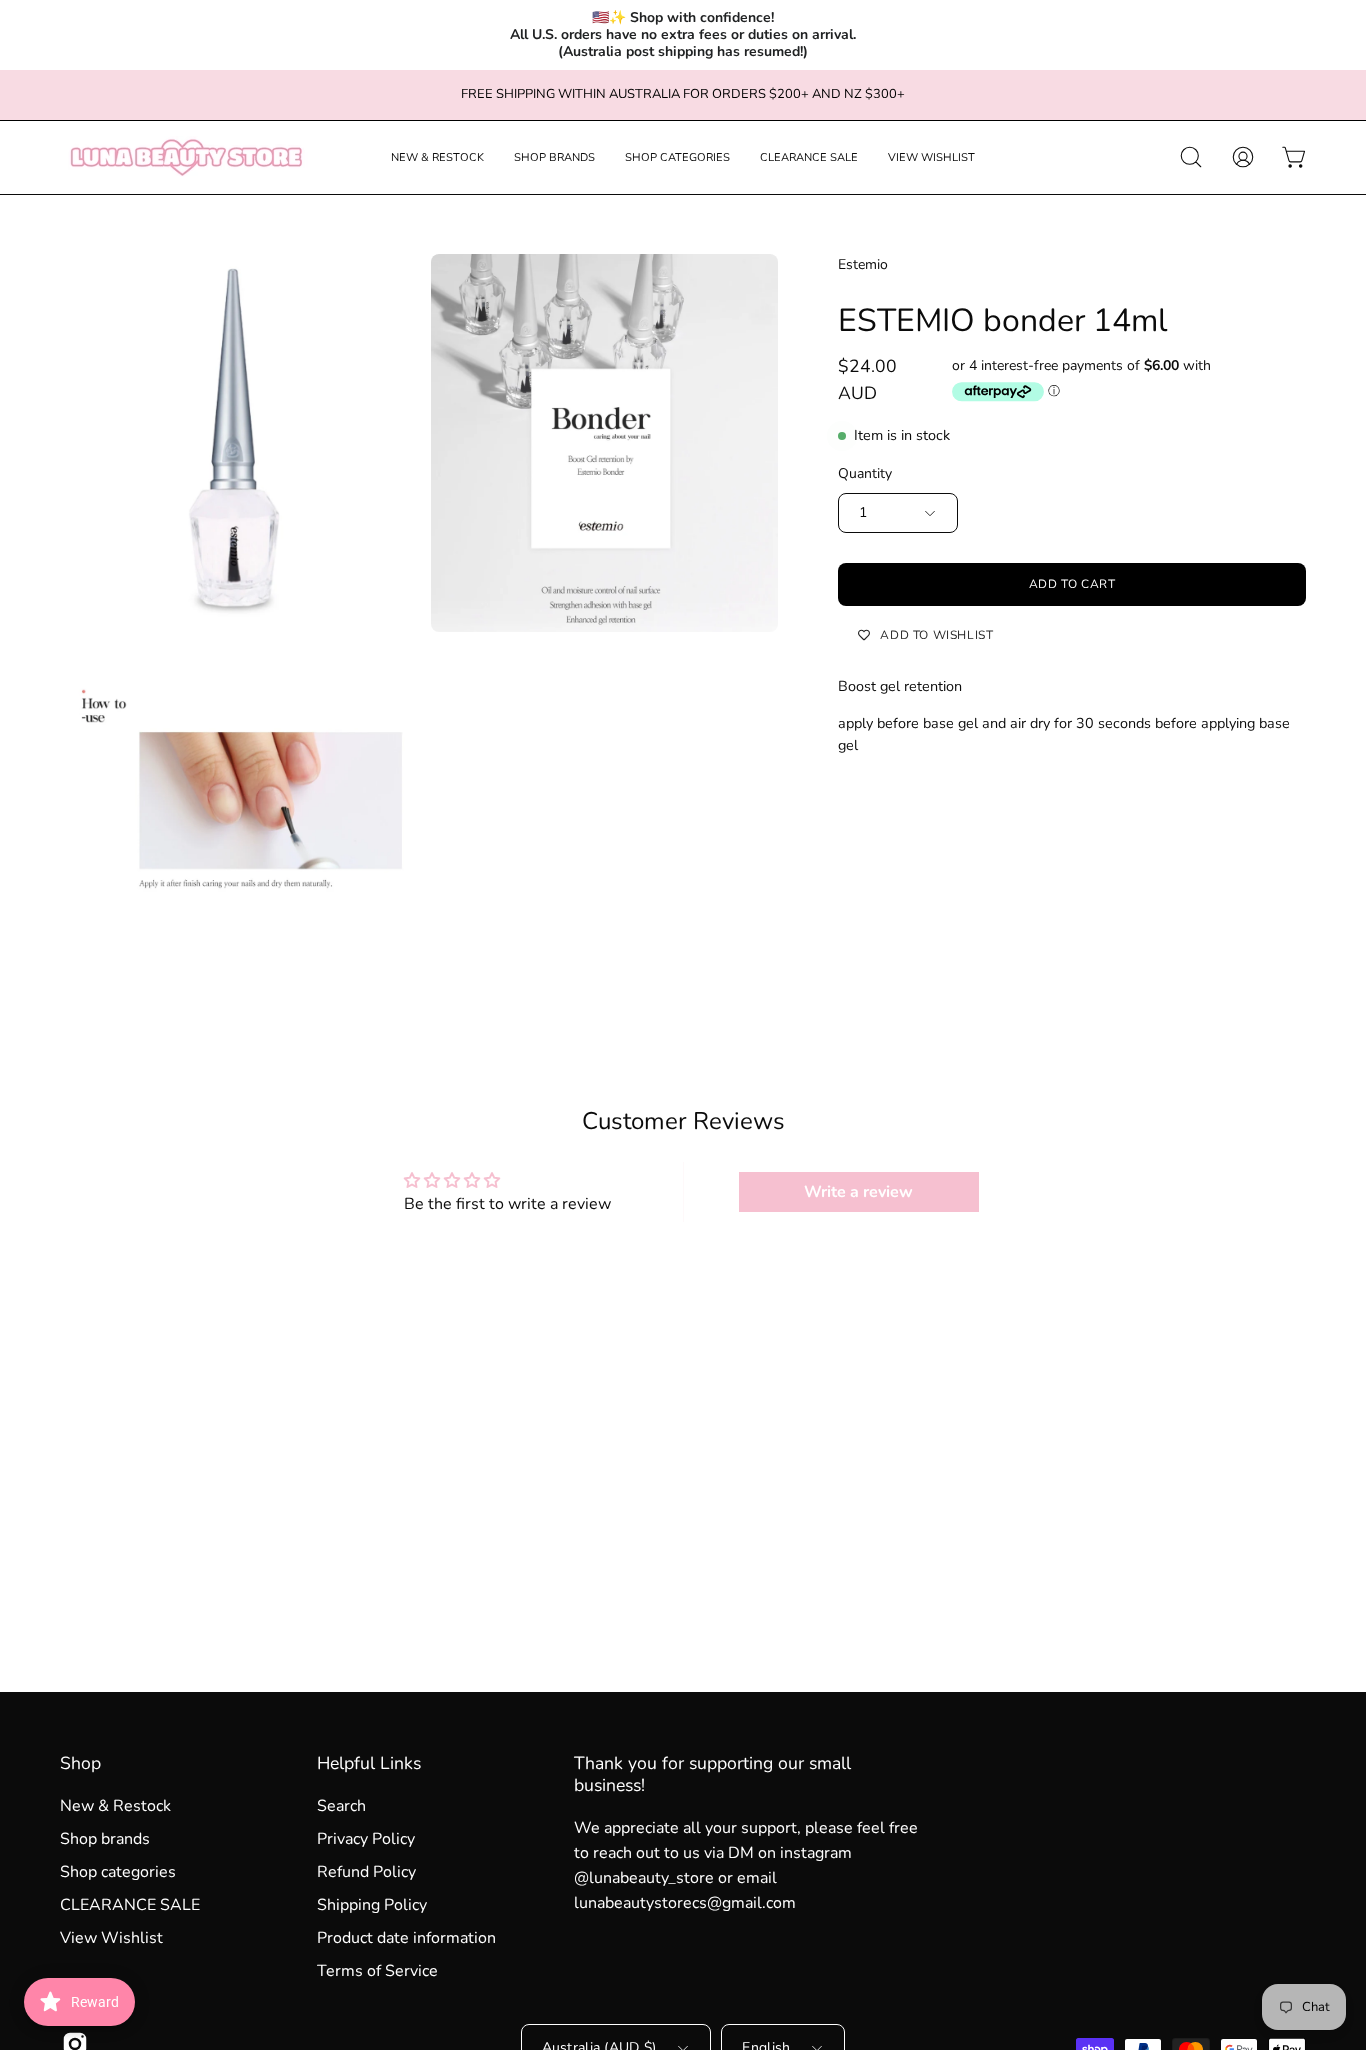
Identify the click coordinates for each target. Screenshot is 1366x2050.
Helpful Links (369, 1763)
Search (341, 1806)
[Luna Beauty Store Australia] (185, 157)
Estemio (863, 264)
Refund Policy (366, 1872)
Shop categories (118, 1872)
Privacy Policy (366, 1839)
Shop (80, 1763)
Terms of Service (377, 1971)
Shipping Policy (372, 1905)
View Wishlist (111, 1938)
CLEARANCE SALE (130, 1905)
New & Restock (115, 1806)
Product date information (406, 1938)
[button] (437, 157)
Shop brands (105, 1839)
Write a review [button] (858, 1192)
